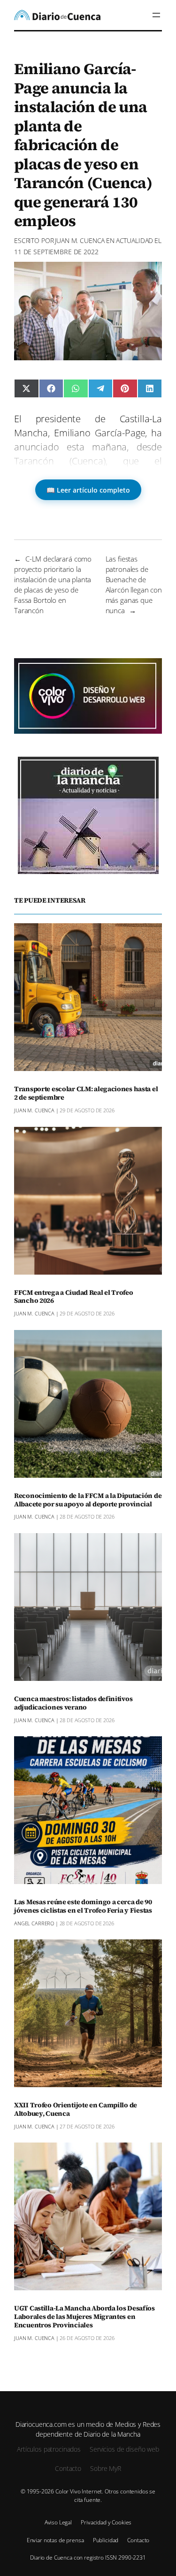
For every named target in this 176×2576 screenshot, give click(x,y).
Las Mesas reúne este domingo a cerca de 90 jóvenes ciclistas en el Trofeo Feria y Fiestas (83, 1907)
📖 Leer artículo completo (88, 490)
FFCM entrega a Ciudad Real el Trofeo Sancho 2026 (74, 1297)
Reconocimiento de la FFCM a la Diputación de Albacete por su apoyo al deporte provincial (88, 1500)
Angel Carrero (34, 1923)
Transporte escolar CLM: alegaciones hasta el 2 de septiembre (86, 1094)
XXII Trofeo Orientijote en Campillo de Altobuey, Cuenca (76, 2110)
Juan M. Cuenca (80, 240)
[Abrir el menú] (156, 15)
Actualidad (135, 240)
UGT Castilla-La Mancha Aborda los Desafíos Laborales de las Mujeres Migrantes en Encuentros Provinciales (84, 2317)
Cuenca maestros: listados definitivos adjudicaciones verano (73, 1703)
